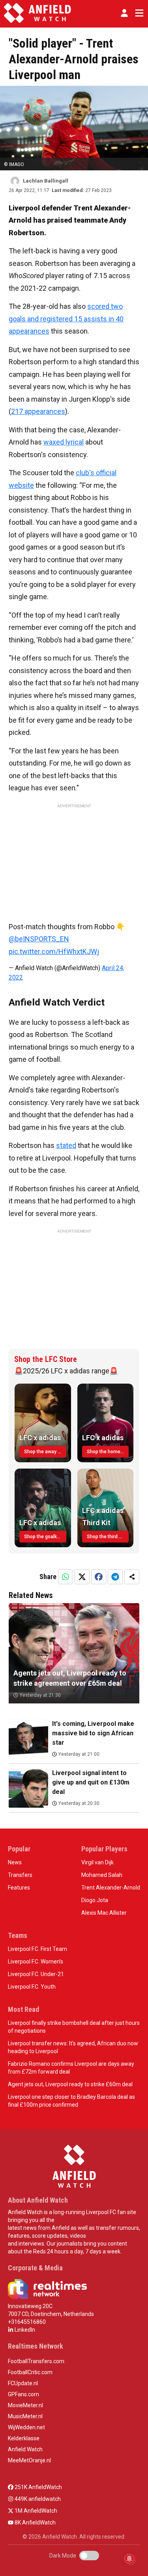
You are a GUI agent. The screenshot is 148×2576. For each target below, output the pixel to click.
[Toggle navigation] (138, 13)
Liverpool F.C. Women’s (36, 1962)
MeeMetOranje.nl (29, 2460)
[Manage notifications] (129, 2559)
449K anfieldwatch (37, 2499)
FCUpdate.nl (23, 2383)
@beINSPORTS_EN (39, 939)
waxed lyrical (64, 442)
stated (66, 1145)
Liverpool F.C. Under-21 (36, 1974)
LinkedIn (24, 2330)
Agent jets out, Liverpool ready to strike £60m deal (70, 2084)
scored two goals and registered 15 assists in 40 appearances (66, 319)
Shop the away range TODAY (45, 1452)
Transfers (20, 1875)
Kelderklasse (24, 2438)
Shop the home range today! (108, 1452)
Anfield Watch (25, 2449)
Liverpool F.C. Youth (32, 1987)
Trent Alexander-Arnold (111, 1888)
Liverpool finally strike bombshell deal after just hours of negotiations (74, 2027)
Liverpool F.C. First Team (37, 1949)
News (15, 1862)
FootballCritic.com (30, 2372)
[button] (124, 13)
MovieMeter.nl (25, 2405)
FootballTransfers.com (36, 2361)
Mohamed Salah (102, 1875)
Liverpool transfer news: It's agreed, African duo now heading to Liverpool (73, 2047)
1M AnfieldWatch (35, 2511)
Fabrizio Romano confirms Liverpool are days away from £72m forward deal (71, 2068)
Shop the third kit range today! (108, 1537)
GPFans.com (23, 2394)
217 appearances (38, 411)
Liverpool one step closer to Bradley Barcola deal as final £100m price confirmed (71, 2101)
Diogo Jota (95, 1900)
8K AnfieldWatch (35, 2522)
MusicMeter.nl (25, 2416)
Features (19, 1888)
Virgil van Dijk (97, 1862)
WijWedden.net (26, 2427)
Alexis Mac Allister (104, 1913)
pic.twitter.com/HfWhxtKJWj (54, 951)
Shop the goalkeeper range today (45, 1537)
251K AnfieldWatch (38, 2487)
